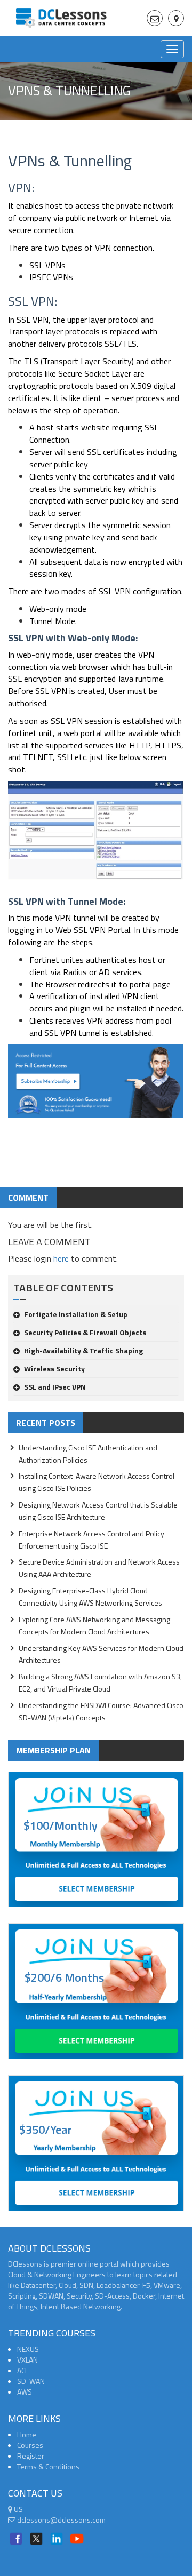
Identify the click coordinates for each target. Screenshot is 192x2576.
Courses (30, 2445)
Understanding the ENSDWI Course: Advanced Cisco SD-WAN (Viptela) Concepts (101, 1711)
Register (31, 2456)
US (18, 2509)
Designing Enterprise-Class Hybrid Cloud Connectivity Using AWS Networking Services (90, 1597)
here (61, 1258)
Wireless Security (54, 1369)
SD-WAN (31, 2381)
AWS (25, 2392)
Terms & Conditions (48, 2466)
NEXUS (28, 2349)
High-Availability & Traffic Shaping (83, 1350)
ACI (22, 2370)
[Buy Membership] (96, 1085)
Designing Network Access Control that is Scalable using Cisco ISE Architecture (98, 1511)
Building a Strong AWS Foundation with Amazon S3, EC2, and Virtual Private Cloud (100, 1682)
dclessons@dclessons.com (61, 2520)
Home (27, 2434)
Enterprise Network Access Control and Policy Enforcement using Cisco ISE (91, 1540)
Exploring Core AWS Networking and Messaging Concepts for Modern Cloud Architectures (94, 1625)
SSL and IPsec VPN (55, 1387)
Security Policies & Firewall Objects (85, 1332)
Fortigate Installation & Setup (76, 1314)
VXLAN (27, 2360)
